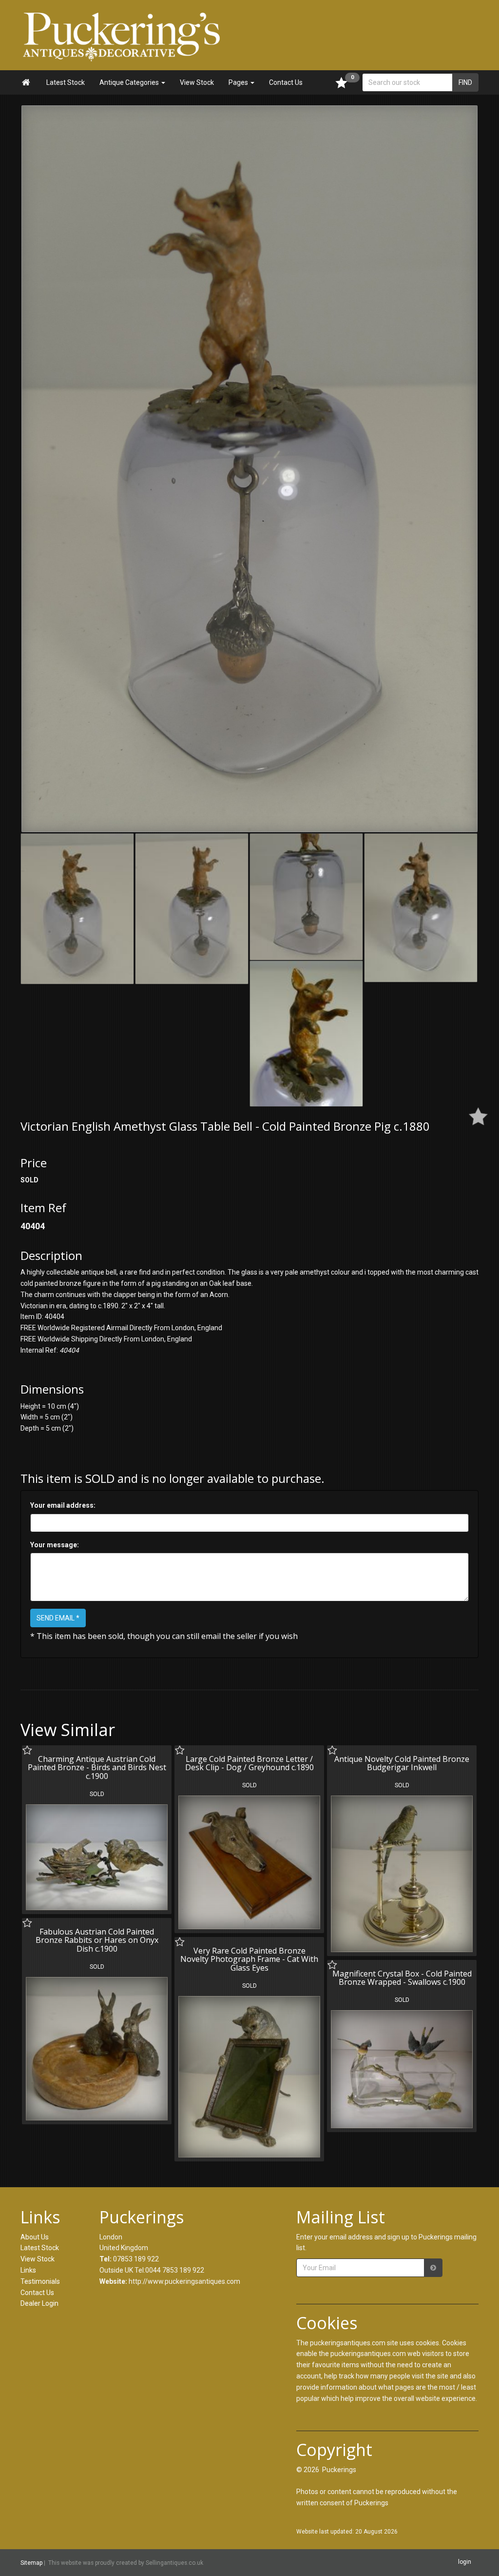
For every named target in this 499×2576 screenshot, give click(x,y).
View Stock (197, 82)
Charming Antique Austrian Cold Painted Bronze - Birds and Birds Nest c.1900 (97, 1767)
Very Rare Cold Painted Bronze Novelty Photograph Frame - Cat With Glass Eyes (249, 1959)
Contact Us (286, 82)
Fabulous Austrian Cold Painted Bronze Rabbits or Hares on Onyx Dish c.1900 (97, 1940)
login (465, 2562)
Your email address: (63, 1505)
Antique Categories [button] (130, 82)
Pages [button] (239, 82)
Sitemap (31, 2563)
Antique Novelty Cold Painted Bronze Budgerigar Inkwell (402, 1763)
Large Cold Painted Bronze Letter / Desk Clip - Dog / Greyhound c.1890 (249, 1763)
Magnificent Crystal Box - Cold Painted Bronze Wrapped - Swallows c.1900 (402, 1978)
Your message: (55, 1545)
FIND (465, 82)
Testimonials (40, 2281)
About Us (35, 2237)
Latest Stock (66, 82)
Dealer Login (39, 2303)
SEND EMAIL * (58, 1618)
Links (28, 2270)
